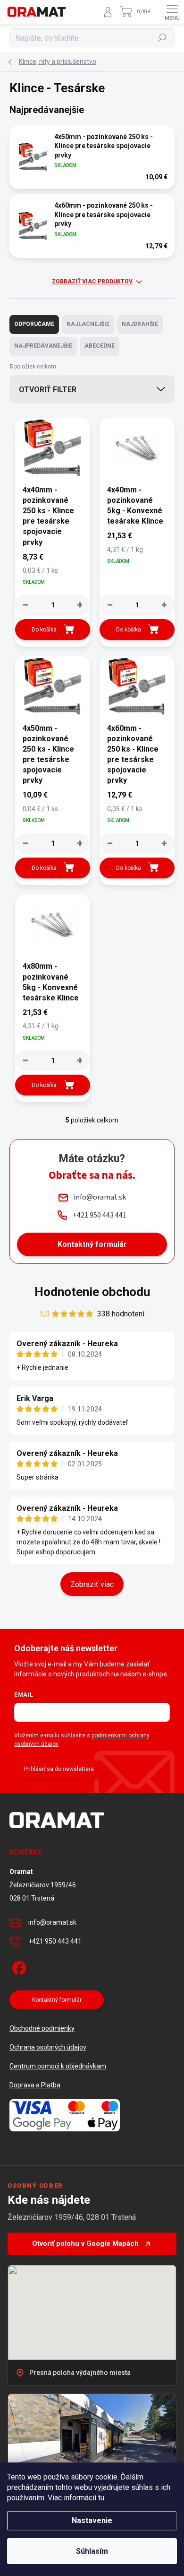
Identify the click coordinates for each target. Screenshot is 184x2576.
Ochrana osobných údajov (48, 2047)
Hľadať (163, 38)
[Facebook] (18, 1966)
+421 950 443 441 (55, 1941)
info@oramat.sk (52, 1922)
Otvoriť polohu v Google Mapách (85, 2243)
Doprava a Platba (35, 2085)
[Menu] (172, 12)
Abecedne (100, 346)
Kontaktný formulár (92, 1244)
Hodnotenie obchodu (92, 1292)
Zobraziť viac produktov (92, 281)
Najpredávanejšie (43, 346)
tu (101, 2498)
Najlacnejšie (88, 324)
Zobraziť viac (92, 1584)
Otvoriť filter (48, 390)
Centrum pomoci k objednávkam (58, 2066)
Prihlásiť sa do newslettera (59, 1769)
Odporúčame (34, 324)
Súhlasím (92, 2551)
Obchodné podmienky (42, 2028)
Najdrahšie (140, 324)
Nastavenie (92, 2520)
